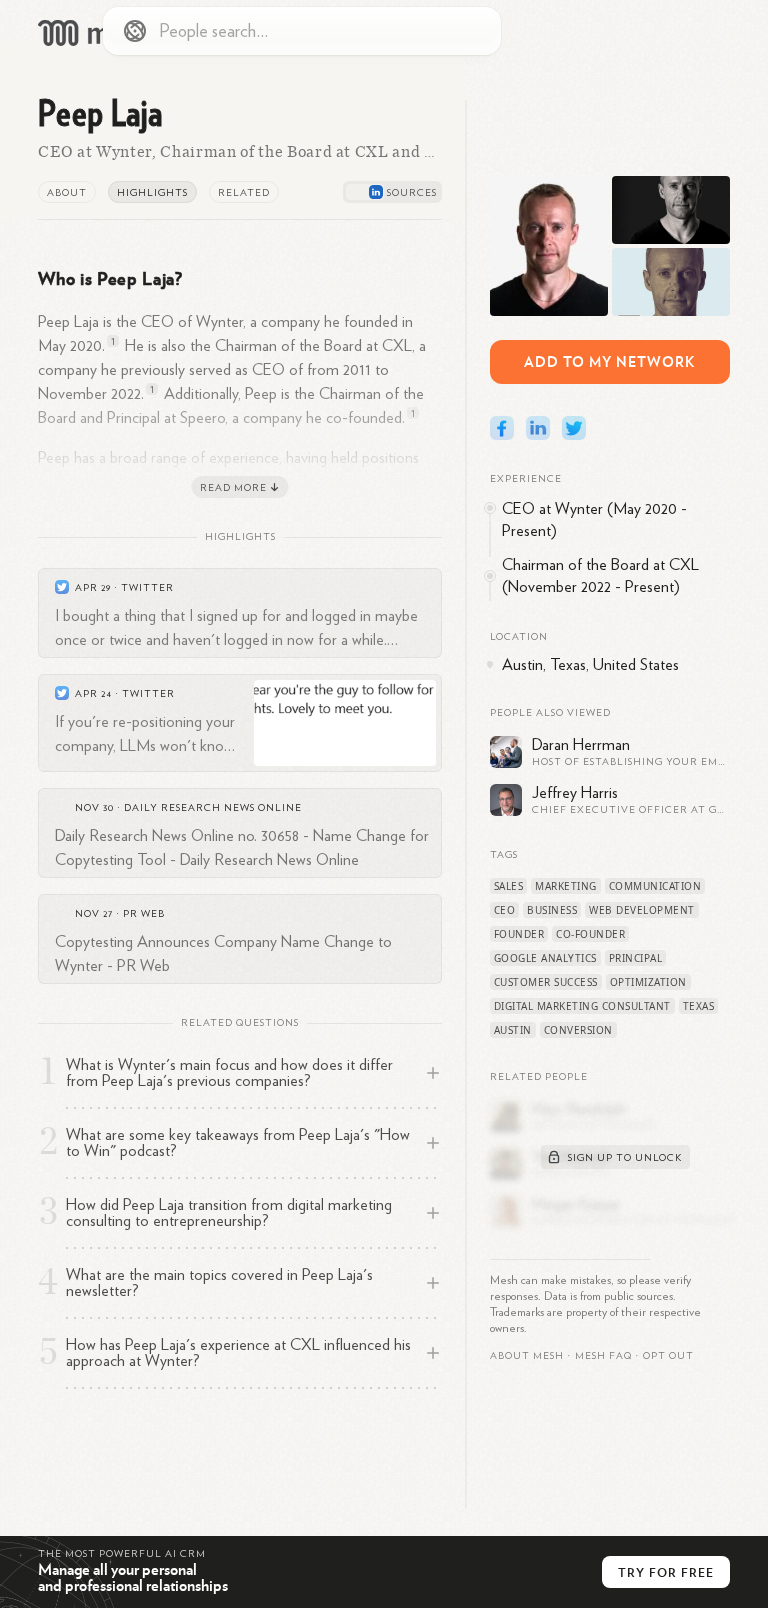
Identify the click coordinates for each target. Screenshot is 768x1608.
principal (636, 958)
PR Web (144, 914)
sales (509, 886)
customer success (546, 982)
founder (519, 934)
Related (244, 193)
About (67, 193)
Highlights (152, 193)
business (552, 910)
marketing (566, 886)
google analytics (545, 958)
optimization (648, 982)
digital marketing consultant (582, 1006)
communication (655, 886)
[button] (603, 1356)
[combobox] (302, 31)
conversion (578, 1030)
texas (699, 1006)
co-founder (590, 934)
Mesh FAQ (603, 1356)
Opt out (668, 1356)
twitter (147, 588)
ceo (505, 910)
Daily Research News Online (213, 808)
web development (642, 910)
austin (513, 1030)
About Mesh (527, 1356)
